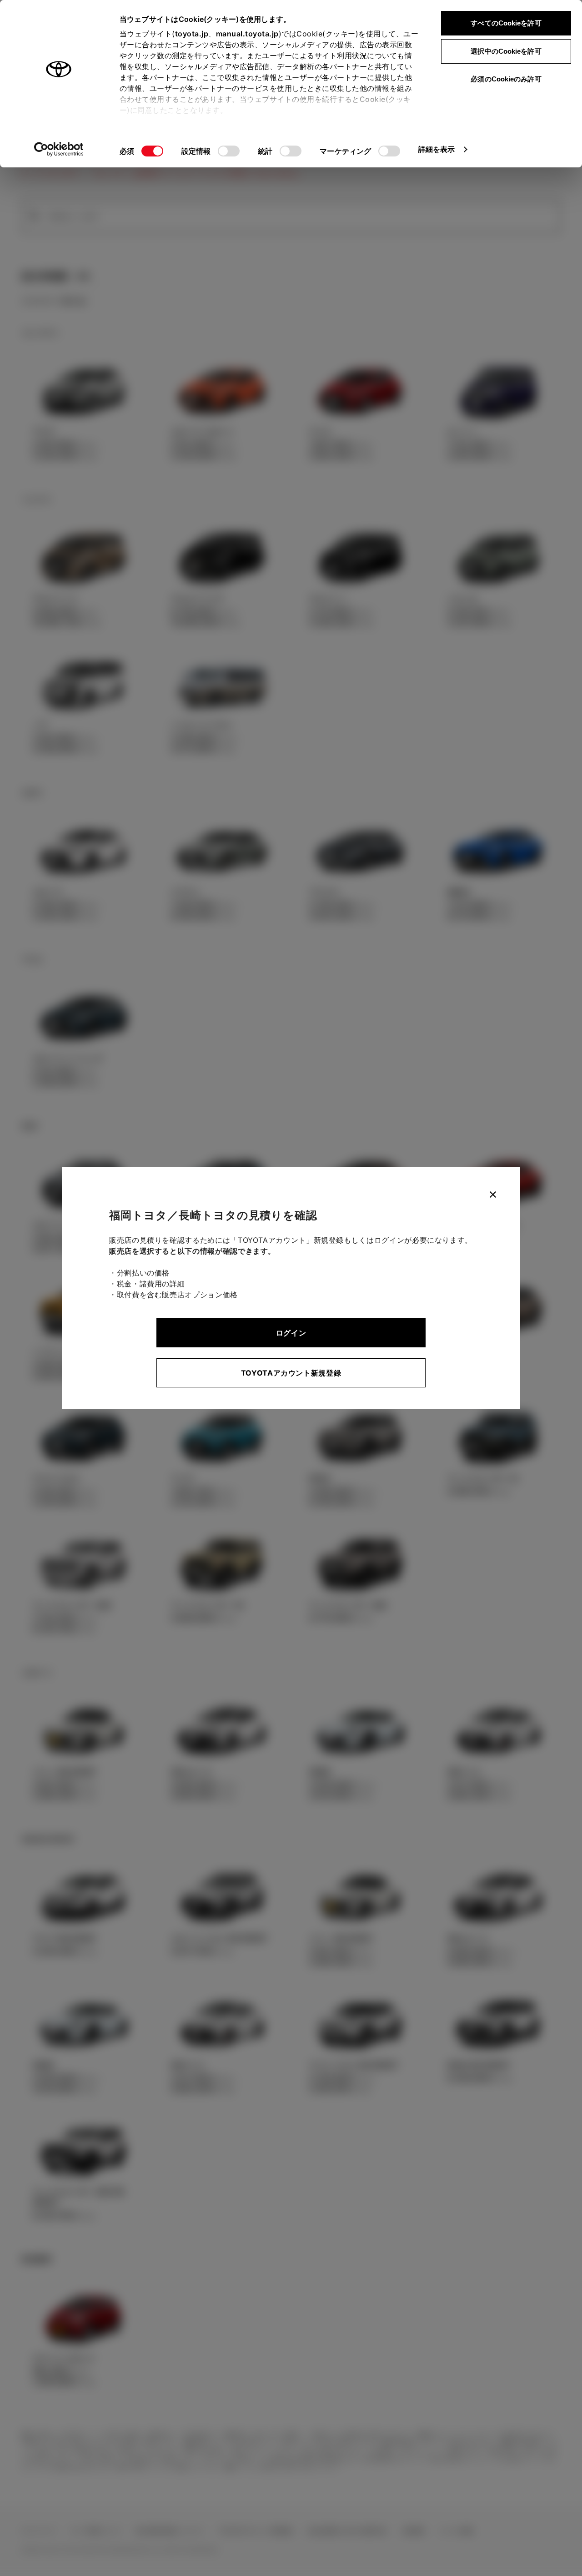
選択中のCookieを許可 (506, 51)
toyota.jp (192, 34)
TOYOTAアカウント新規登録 (291, 1373)
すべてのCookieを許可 (506, 23)
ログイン (291, 1333)
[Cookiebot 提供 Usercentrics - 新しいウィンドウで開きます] (59, 149)
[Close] (493, 1195)
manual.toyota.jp (247, 34)
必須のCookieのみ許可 (506, 79)
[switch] (229, 151)
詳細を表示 (437, 149)
